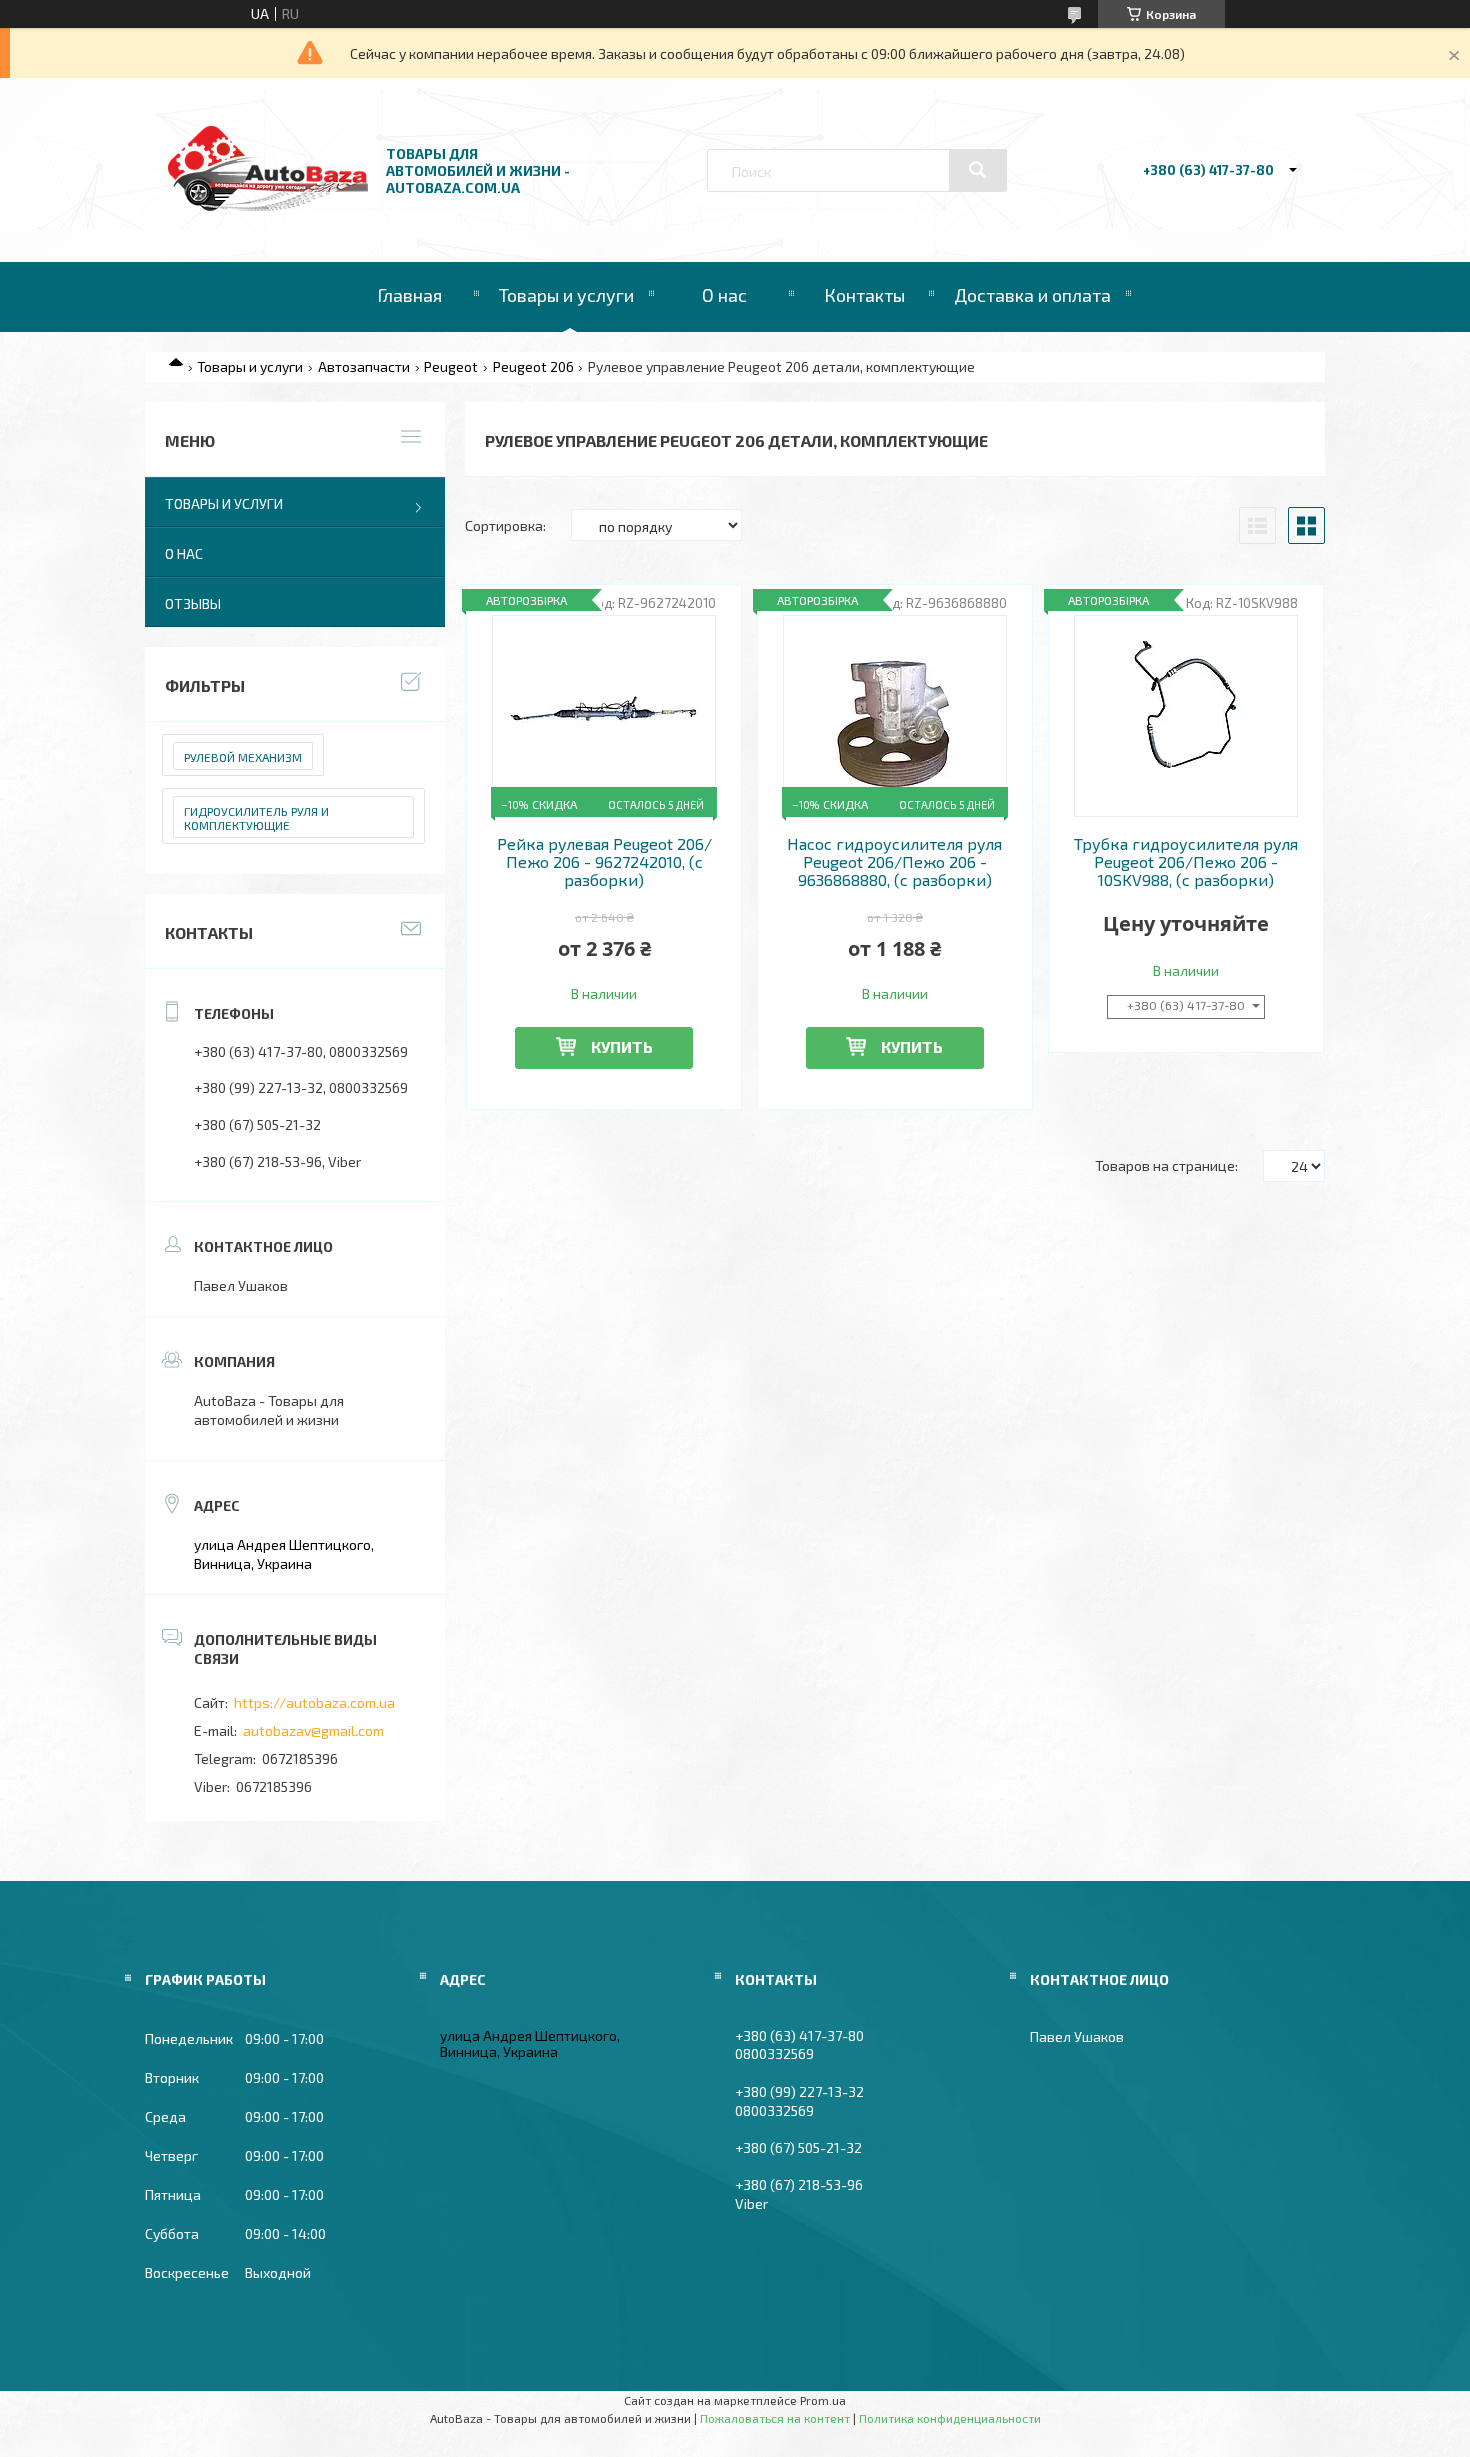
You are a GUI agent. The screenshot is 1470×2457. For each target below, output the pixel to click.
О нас (724, 295)
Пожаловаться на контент (775, 2418)
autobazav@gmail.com (313, 1730)
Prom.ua (823, 2400)
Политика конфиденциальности (950, 2418)
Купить (622, 1046)
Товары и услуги (566, 295)
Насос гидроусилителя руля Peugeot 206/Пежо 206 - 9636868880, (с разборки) (894, 862)
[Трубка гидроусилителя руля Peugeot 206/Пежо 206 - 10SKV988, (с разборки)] (1186, 716)
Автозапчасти (364, 366)
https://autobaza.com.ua (314, 1702)
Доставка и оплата (1032, 295)
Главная (409, 295)
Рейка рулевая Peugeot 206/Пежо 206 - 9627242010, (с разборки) (604, 862)
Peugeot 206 (533, 366)
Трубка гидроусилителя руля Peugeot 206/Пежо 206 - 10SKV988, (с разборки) (1186, 862)
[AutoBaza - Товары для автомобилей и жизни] (268, 205)
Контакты (864, 295)
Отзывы (193, 603)
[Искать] (978, 170)
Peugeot (451, 366)
